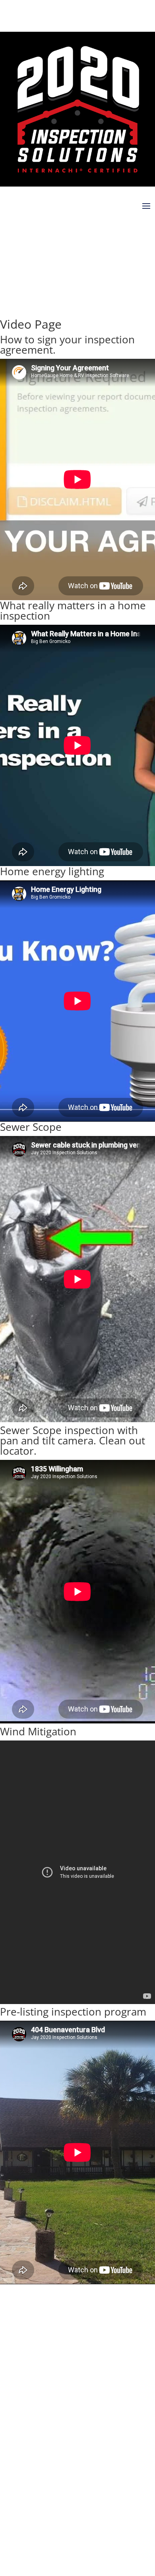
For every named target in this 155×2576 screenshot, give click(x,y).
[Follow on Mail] (70, 237)
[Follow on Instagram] (22, 237)
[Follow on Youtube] (38, 237)
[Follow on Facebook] (6, 237)
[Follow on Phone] (54, 237)
